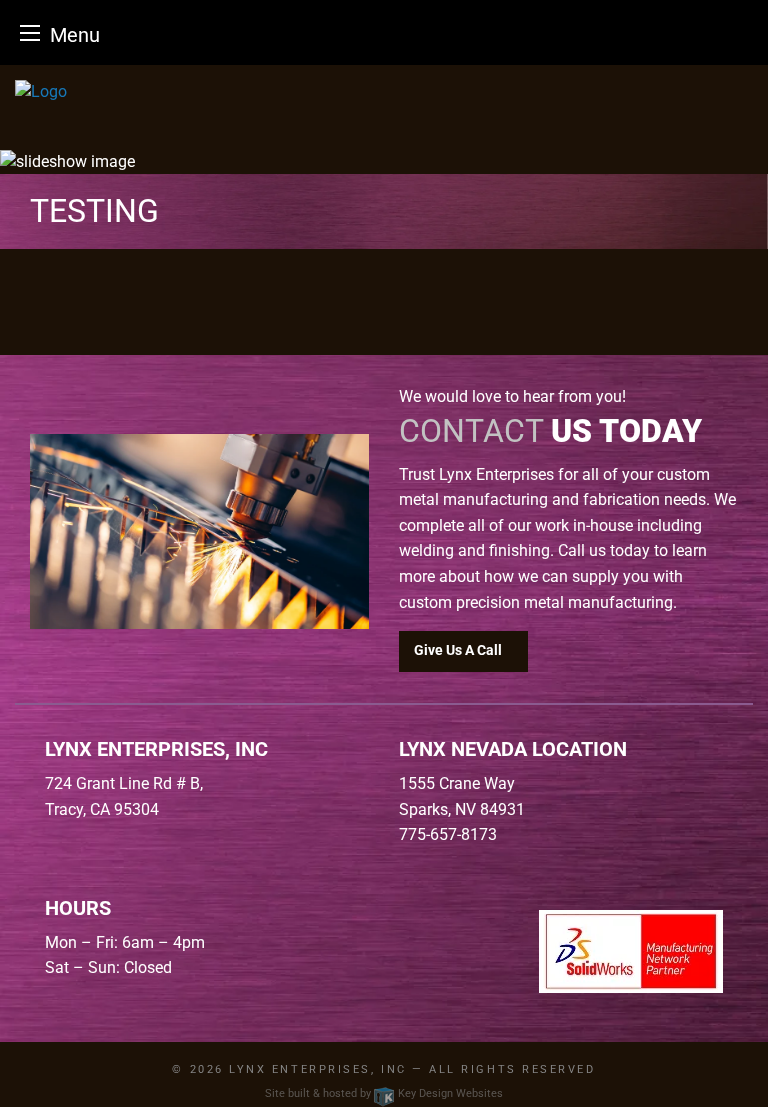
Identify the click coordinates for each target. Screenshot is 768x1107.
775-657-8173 (448, 834)
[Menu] (30, 32)
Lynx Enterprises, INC (317, 1069)
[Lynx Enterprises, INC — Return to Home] (384, 92)
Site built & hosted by (384, 1093)
